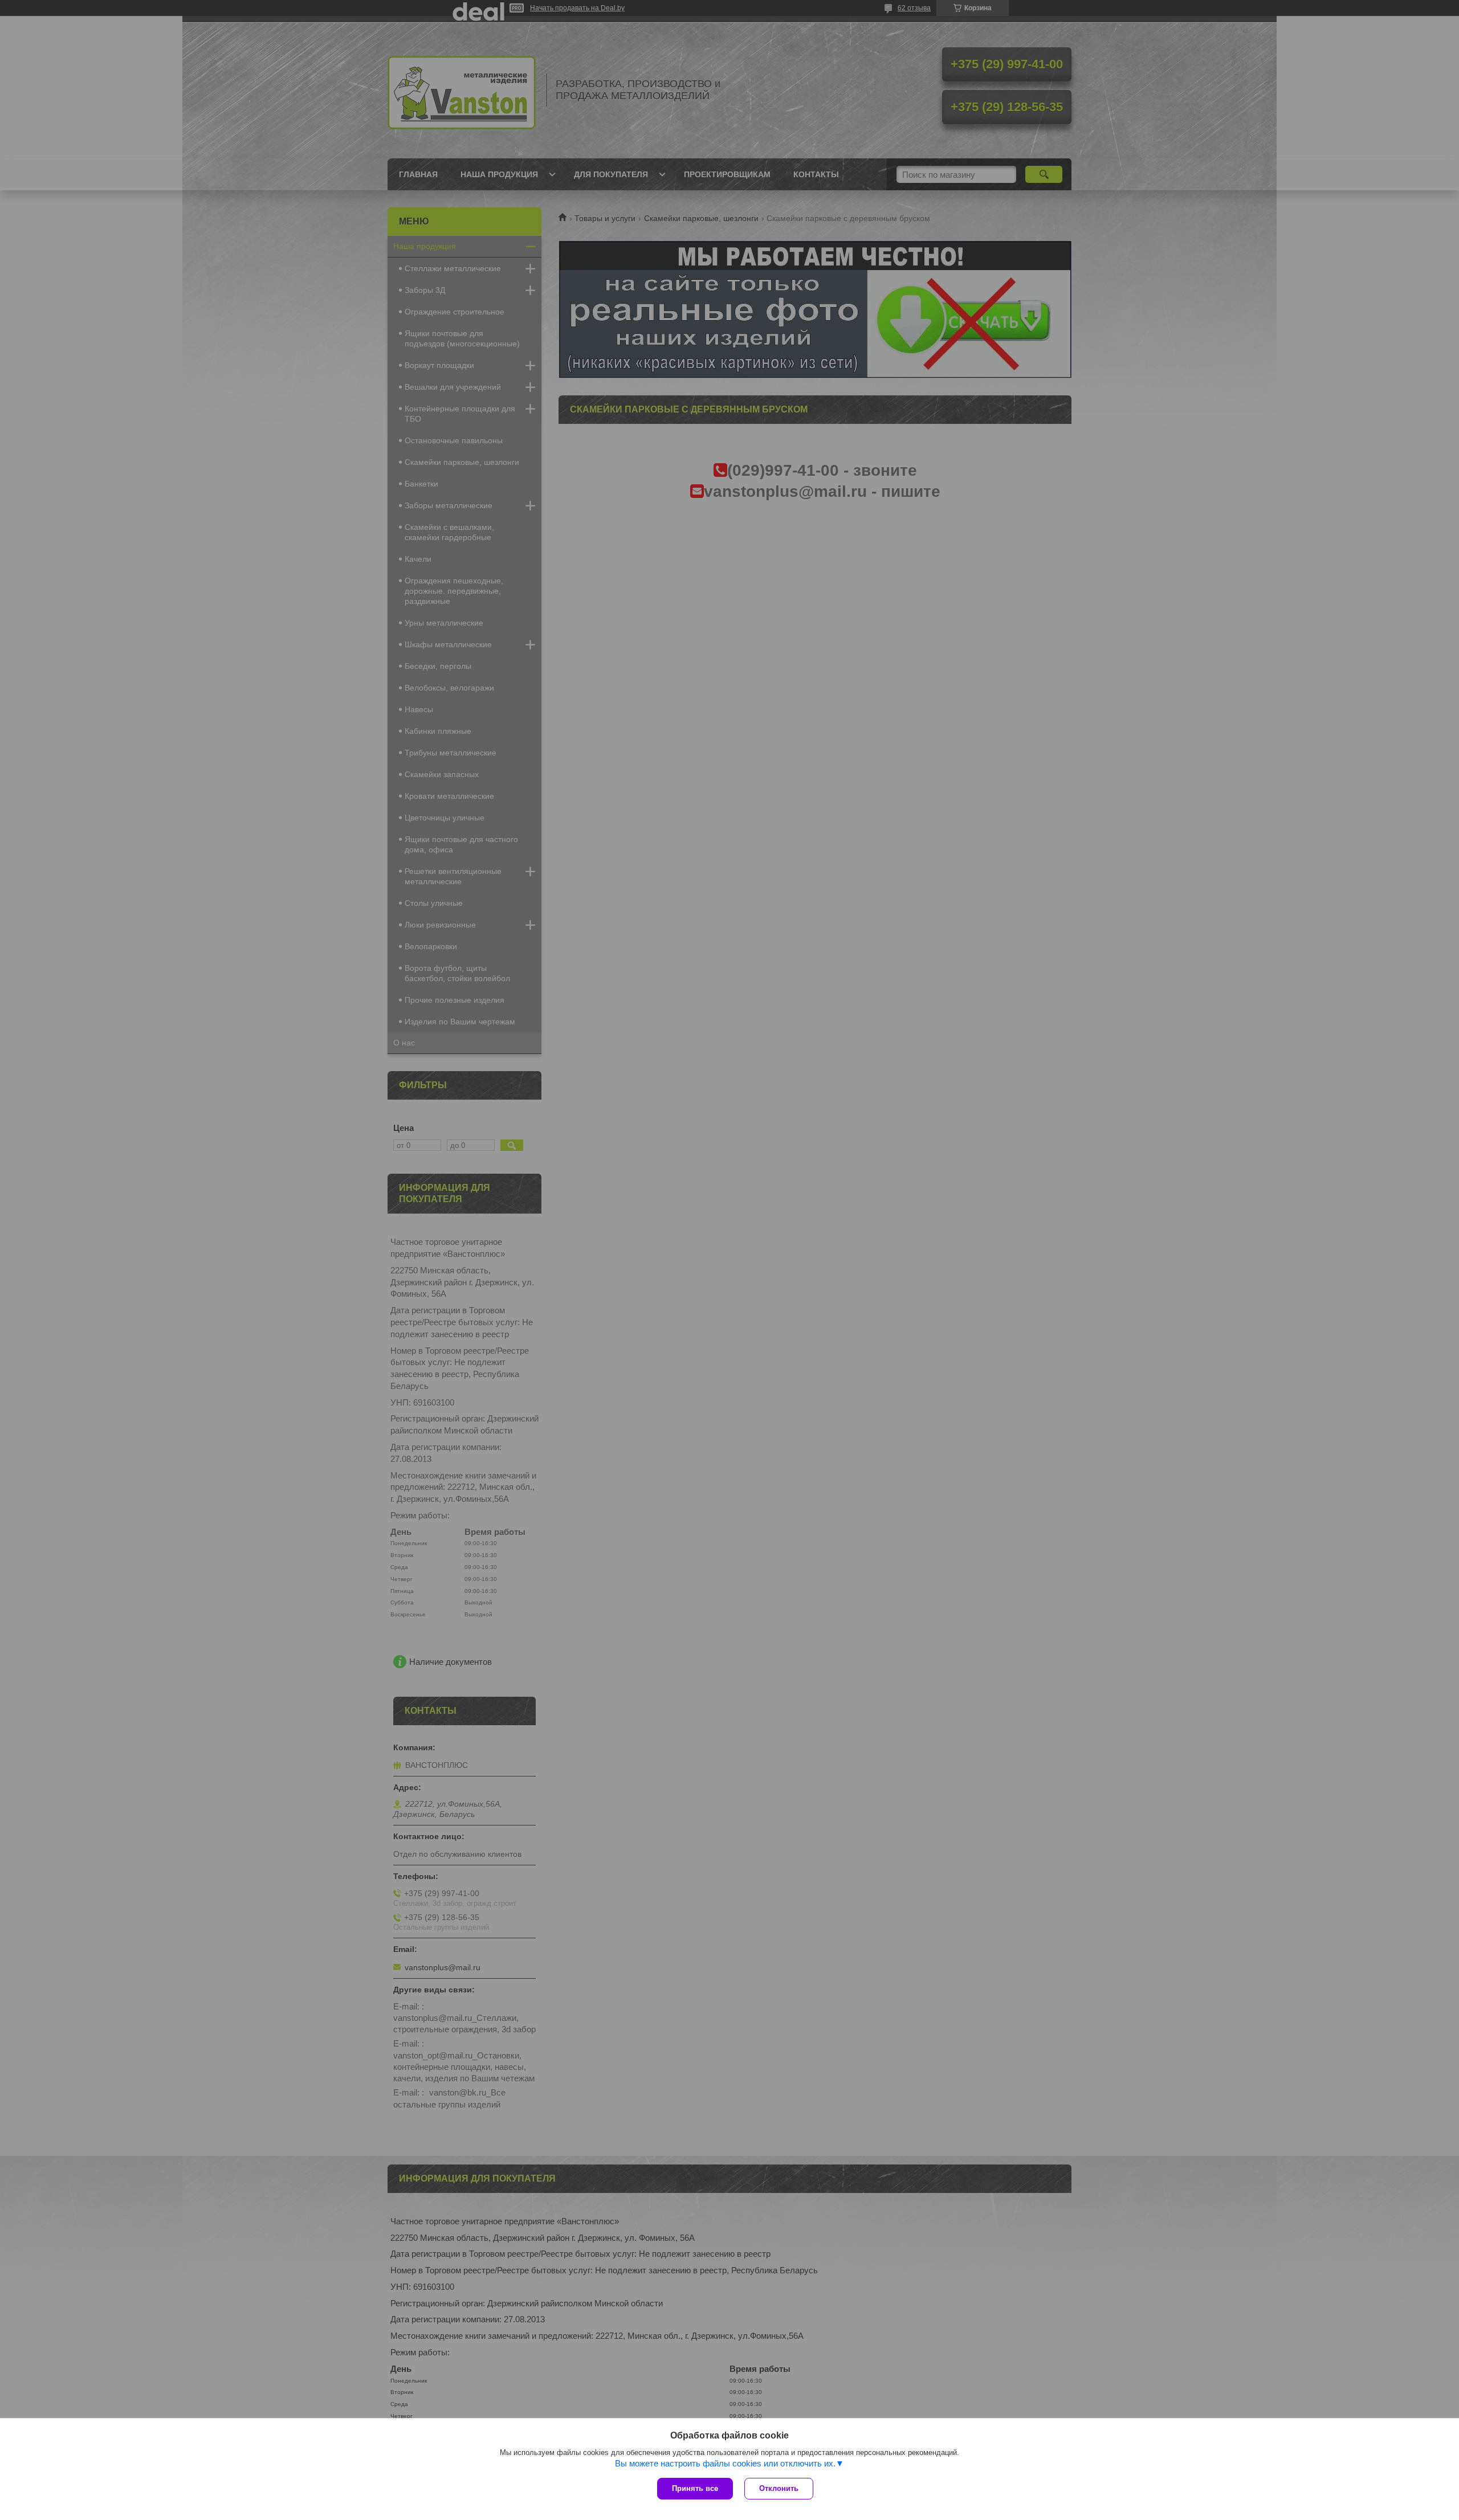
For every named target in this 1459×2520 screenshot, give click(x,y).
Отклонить (779, 2488)
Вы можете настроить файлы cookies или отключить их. (725, 2463)
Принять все (695, 2488)
